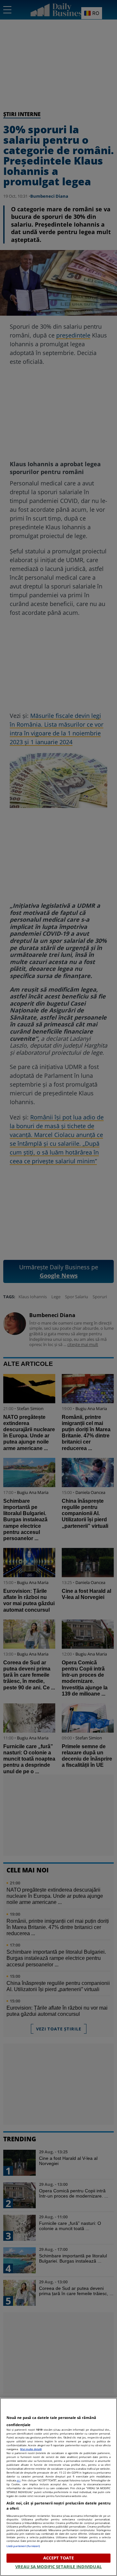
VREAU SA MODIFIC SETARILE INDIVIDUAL (58, 2567)
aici (19, 2480)
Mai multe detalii (31, 2449)
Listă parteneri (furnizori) (23, 2546)
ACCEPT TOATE (59, 2558)
